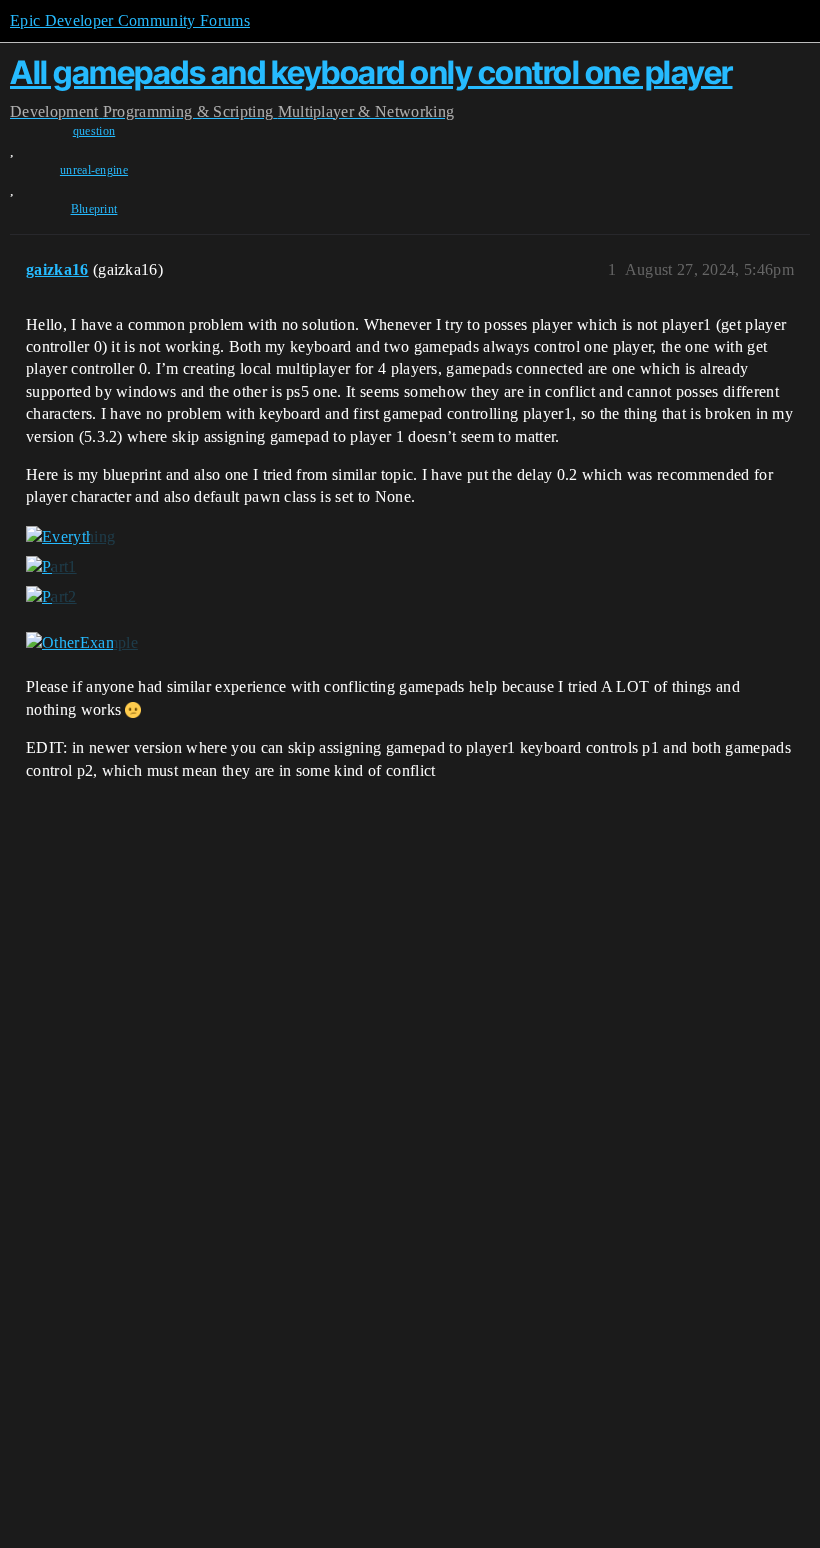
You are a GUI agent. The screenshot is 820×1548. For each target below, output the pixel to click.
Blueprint (94, 209)
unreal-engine (94, 170)
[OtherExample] (82, 642)
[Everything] (70, 537)
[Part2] (51, 597)
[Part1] (51, 567)
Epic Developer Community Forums (130, 20)
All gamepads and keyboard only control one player (371, 72)
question (94, 131)
